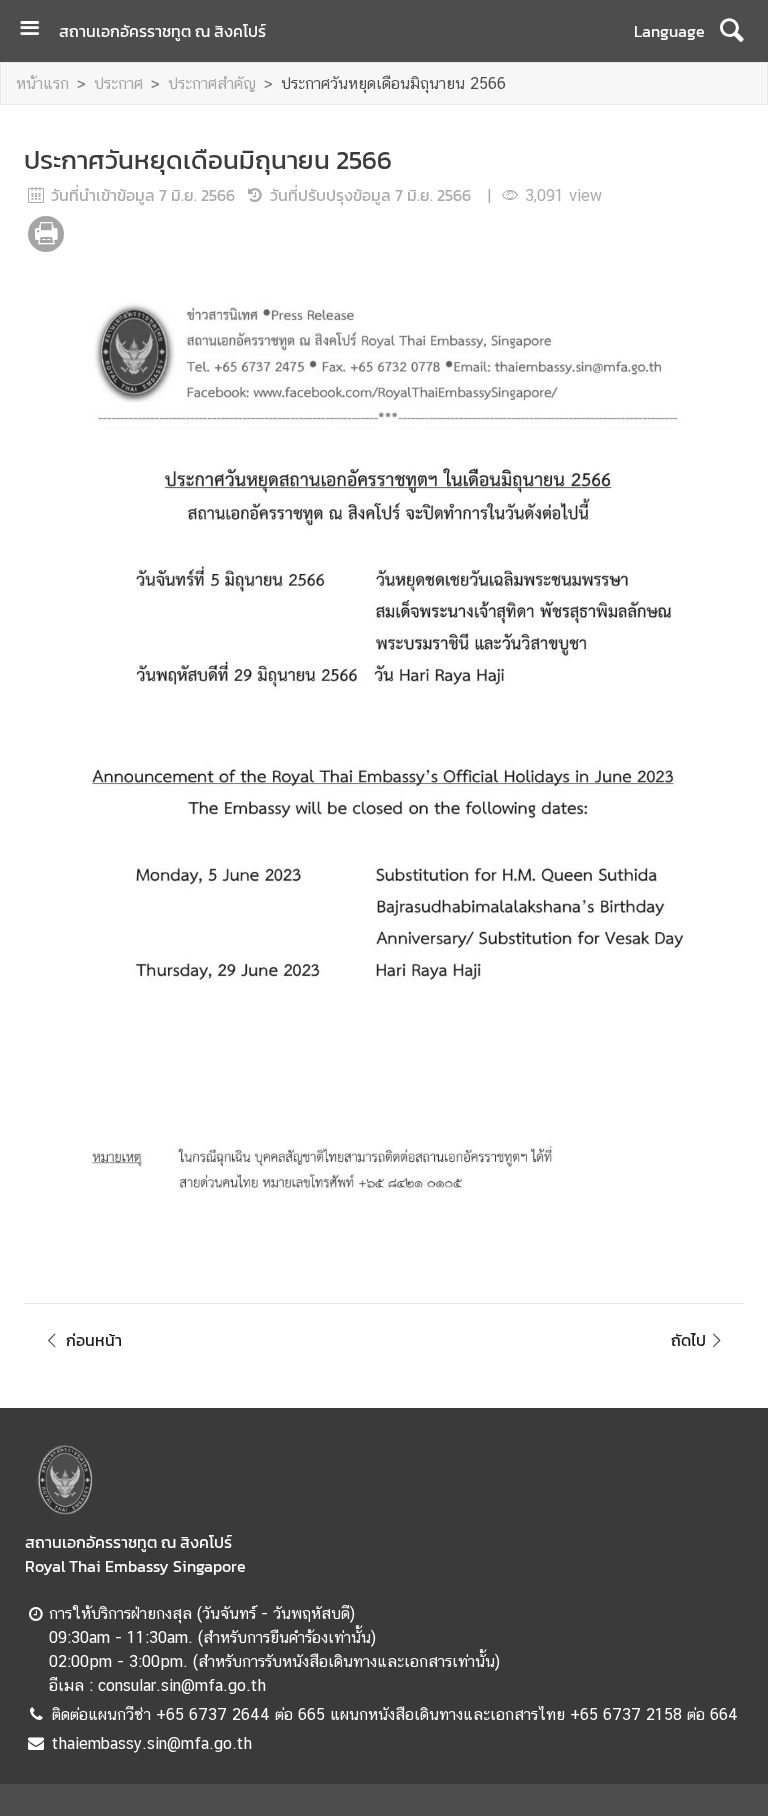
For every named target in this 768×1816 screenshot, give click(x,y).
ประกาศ (118, 83)
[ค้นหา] (731, 31)
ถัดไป (688, 1340)
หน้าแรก (42, 83)
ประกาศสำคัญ (212, 83)
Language (669, 31)
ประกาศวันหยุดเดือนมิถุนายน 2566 (393, 83)
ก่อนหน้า (94, 1340)
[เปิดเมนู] (37, 30)
